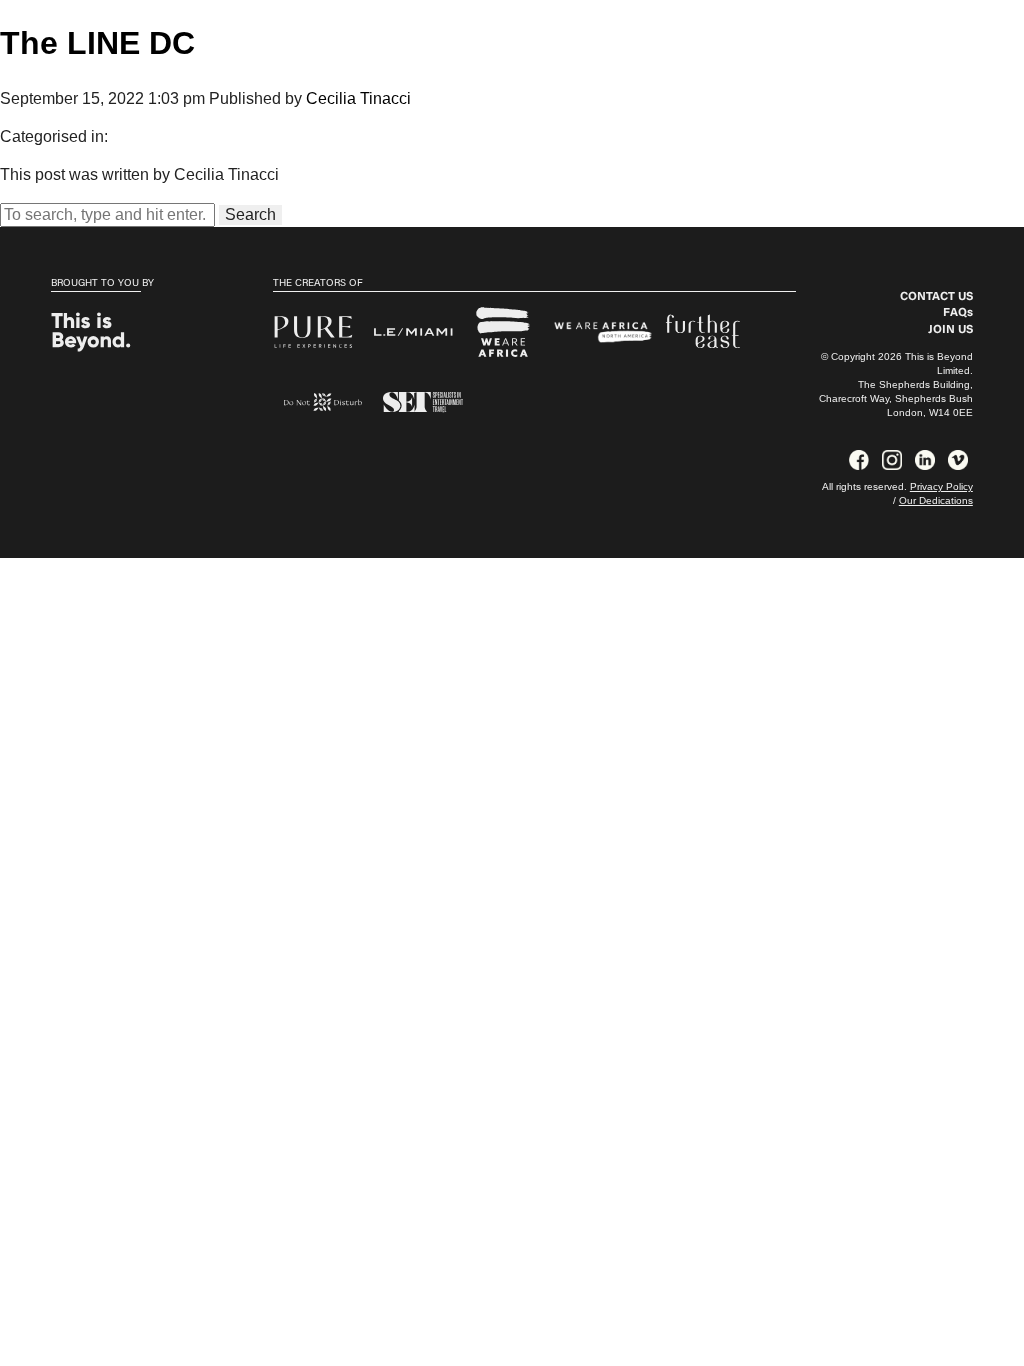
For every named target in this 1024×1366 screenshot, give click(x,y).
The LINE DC (97, 43)
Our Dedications (936, 500)
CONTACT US (936, 297)
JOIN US (950, 330)
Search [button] (250, 214)
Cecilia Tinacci (358, 98)
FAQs (958, 313)
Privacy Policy (941, 486)
